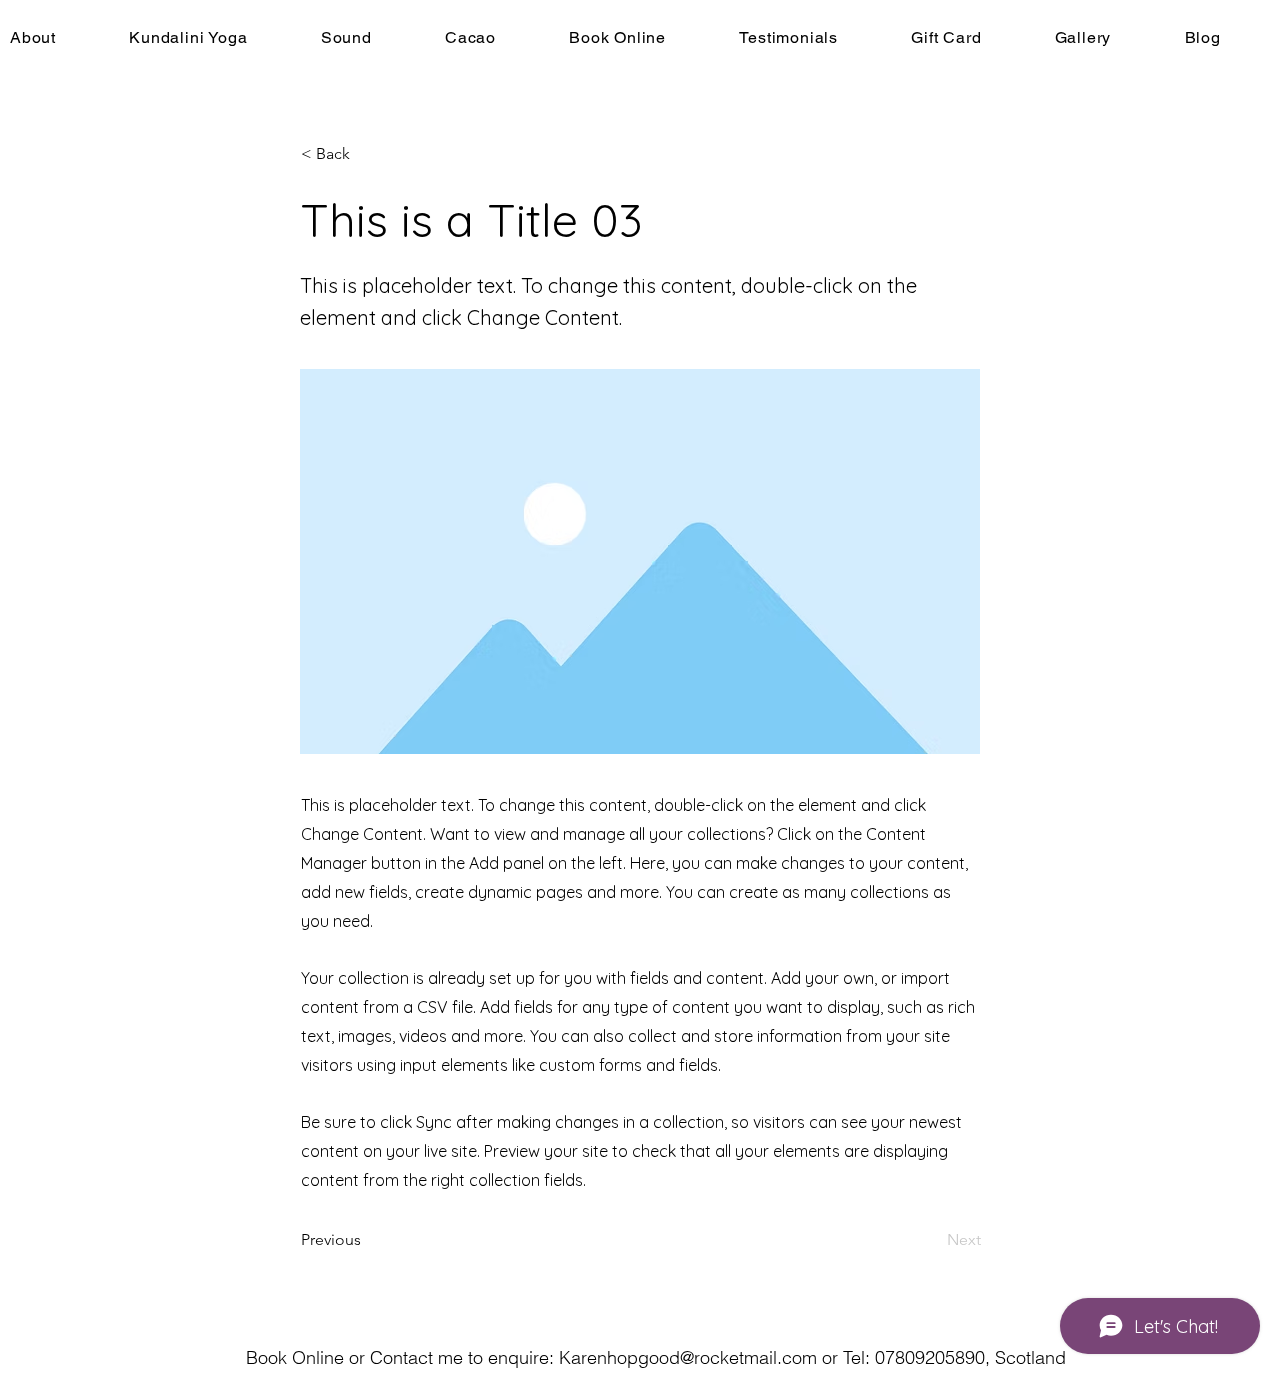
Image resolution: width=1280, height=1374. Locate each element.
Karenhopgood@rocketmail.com (688, 1357)
